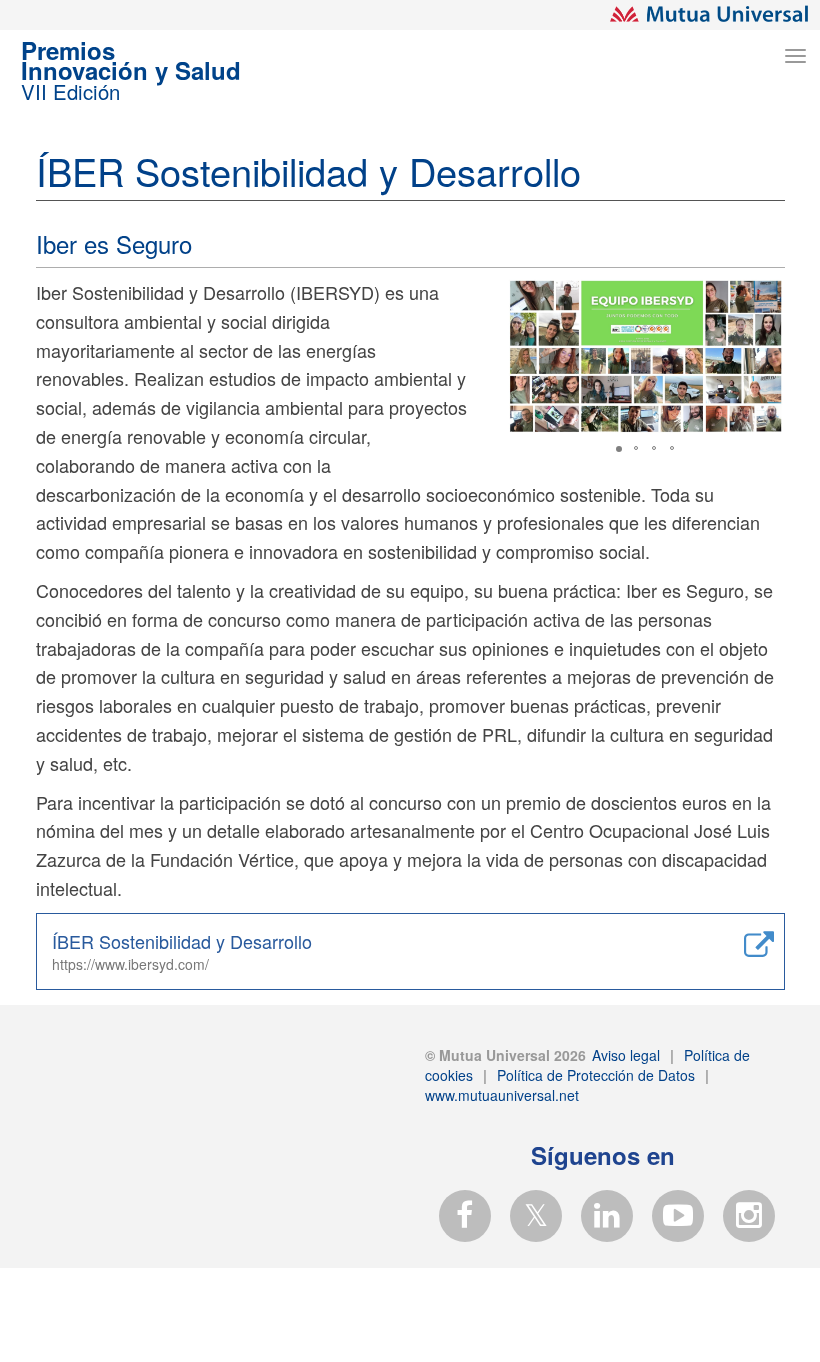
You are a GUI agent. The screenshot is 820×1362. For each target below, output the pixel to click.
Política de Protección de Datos (594, 1075)
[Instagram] (755, 1214)
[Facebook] (471, 1214)
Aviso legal (624, 1055)
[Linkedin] (613, 1214)
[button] (766, 296)
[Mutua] (710, 13)
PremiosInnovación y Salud (131, 73)
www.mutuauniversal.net (502, 1095)
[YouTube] (684, 1214)
